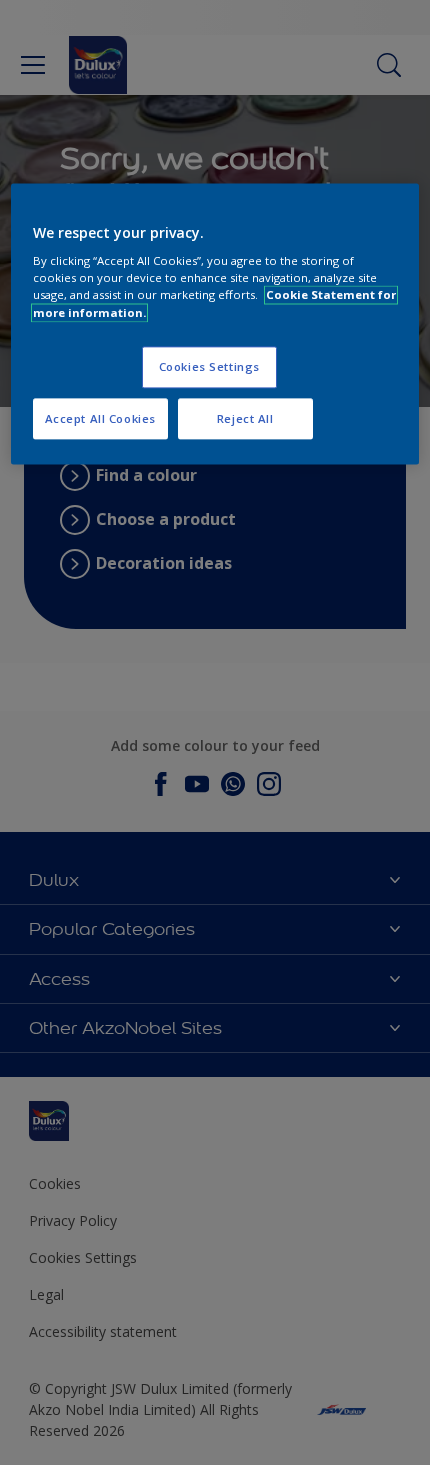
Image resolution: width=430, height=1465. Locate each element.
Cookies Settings (209, 366)
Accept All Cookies (100, 418)
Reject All (245, 418)
